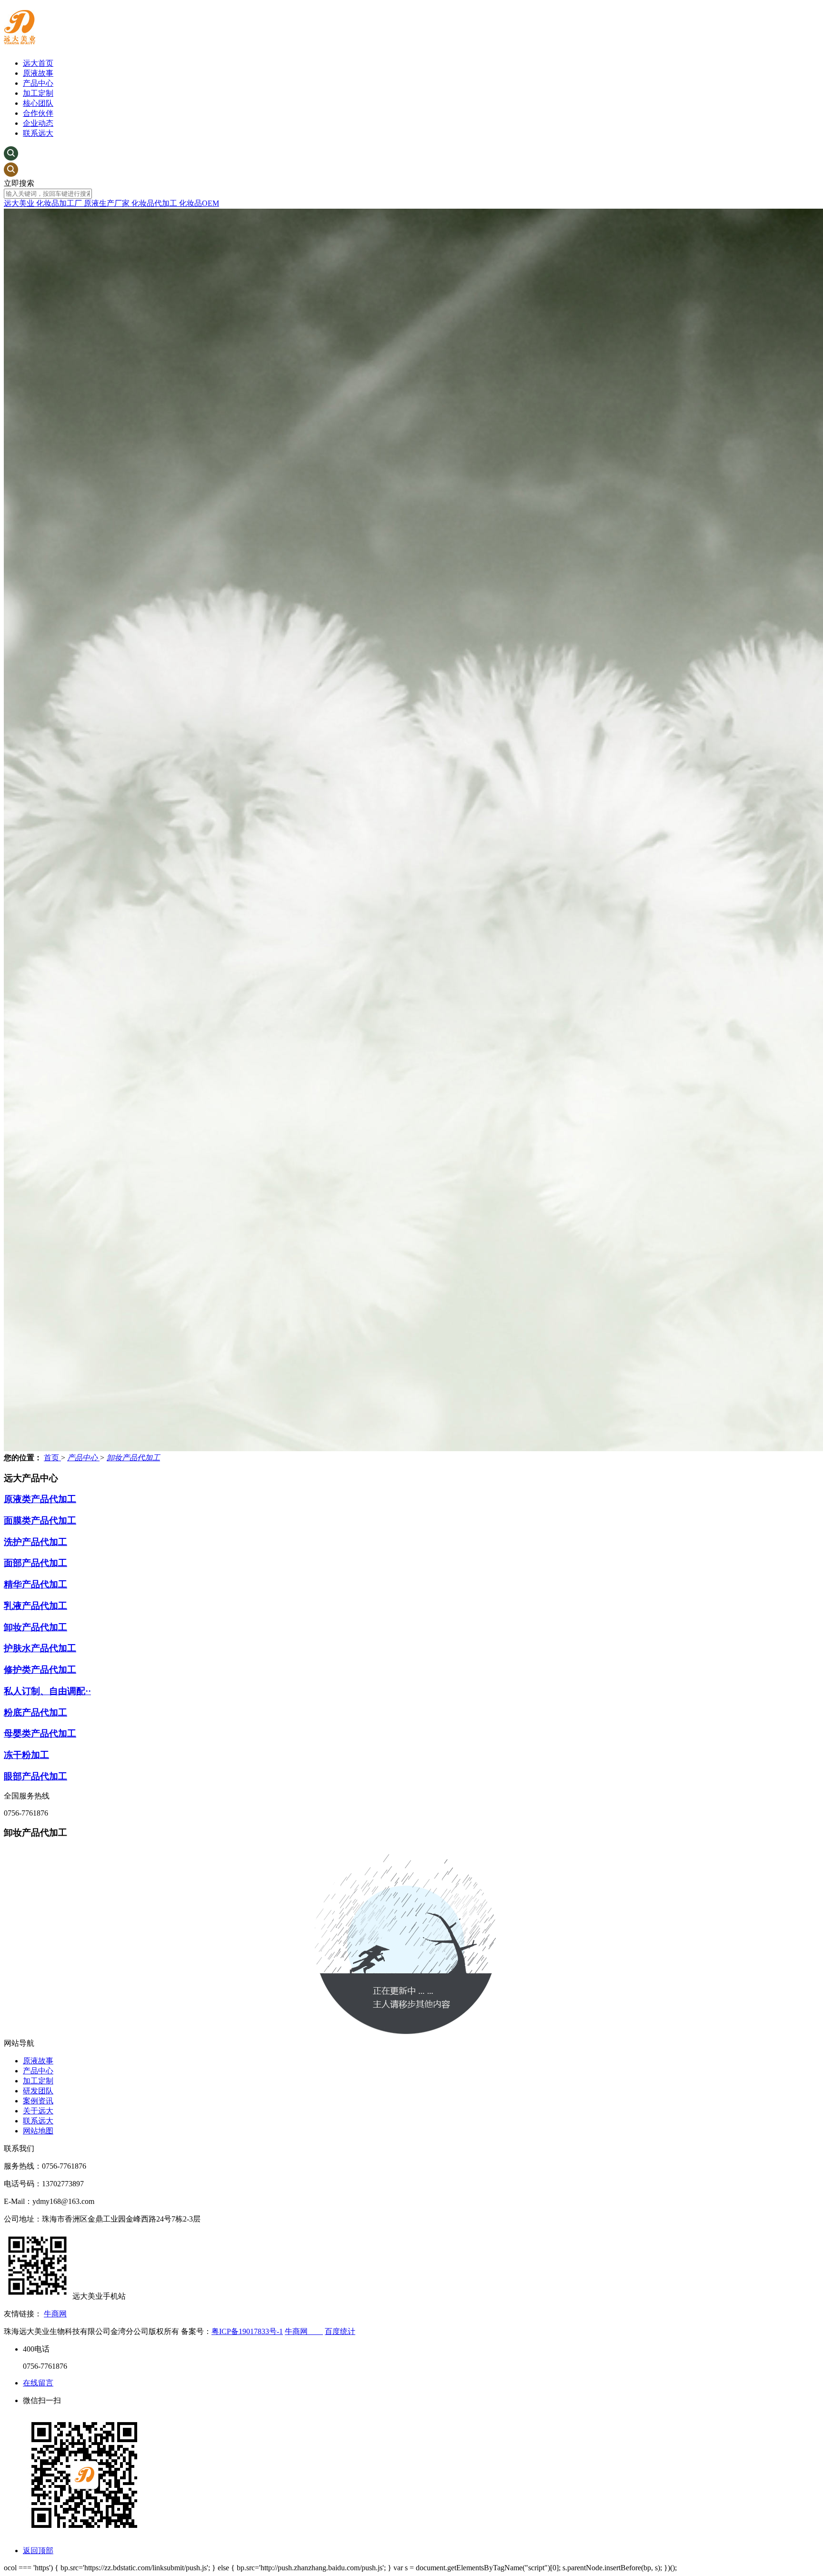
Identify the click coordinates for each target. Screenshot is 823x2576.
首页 (52, 1458)
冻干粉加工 (26, 1755)
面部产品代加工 (35, 1563)
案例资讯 (38, 2101)
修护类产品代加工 (40, 1670)
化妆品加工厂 (60, 203)
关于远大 (38, 2111)
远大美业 (20, 203)
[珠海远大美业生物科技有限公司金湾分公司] (20, 39)
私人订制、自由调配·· (47, 1691)
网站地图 (38, 2131)
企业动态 (38, 123)
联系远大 (38, 133)
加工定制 (38, 93)
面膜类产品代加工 (40, 1520)
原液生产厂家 (108, 203)
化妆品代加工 (155, 203)
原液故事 (38, 73)
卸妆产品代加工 (133, 1458)
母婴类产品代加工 (40, 1733)
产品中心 (38, 83)
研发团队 (38, 2091)
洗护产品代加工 (35, 1542)
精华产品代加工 (35, 1584)
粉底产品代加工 (35, 1712)
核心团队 (38, 103)
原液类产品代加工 (40, 1499)
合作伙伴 (38, 113)
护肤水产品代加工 (40, 1648)
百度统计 (340, 2331)
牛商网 (55, 2314)
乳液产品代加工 (35, 1606)
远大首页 (38, 63)
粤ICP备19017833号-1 (247, 2331)
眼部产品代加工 (35, 1776)
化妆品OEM (199, 203)
